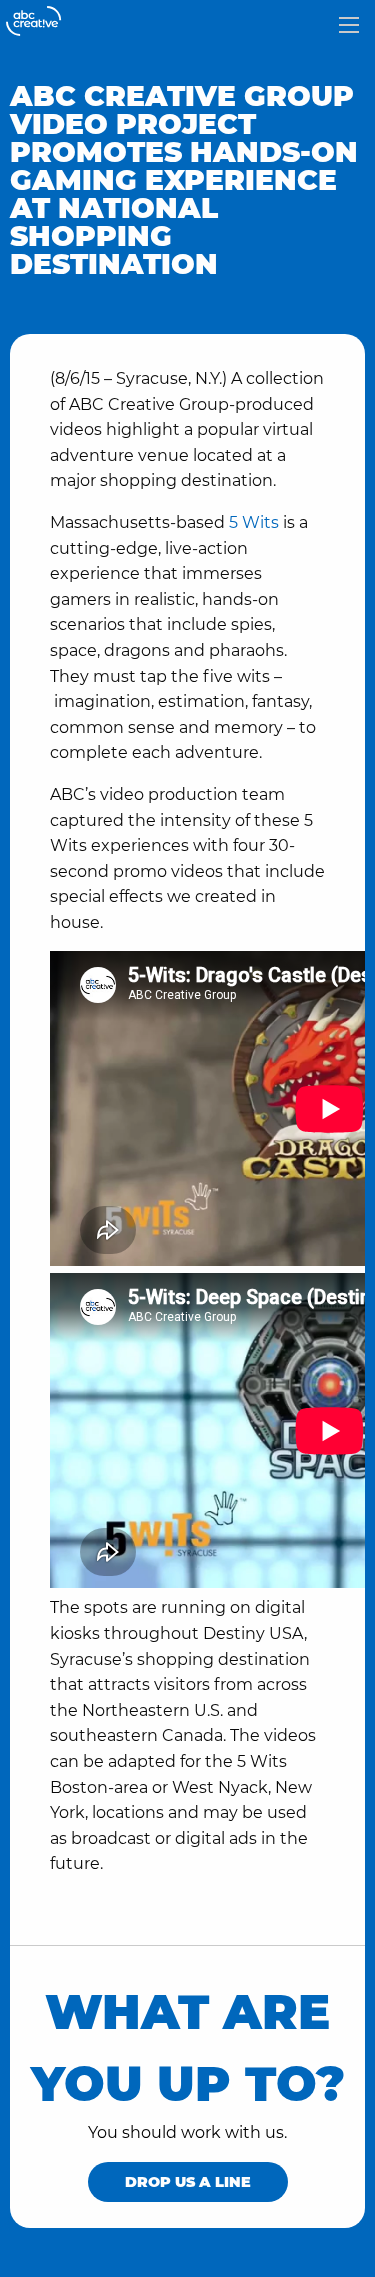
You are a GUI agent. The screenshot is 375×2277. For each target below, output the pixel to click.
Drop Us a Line (188, 2182)
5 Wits (254, 522)
